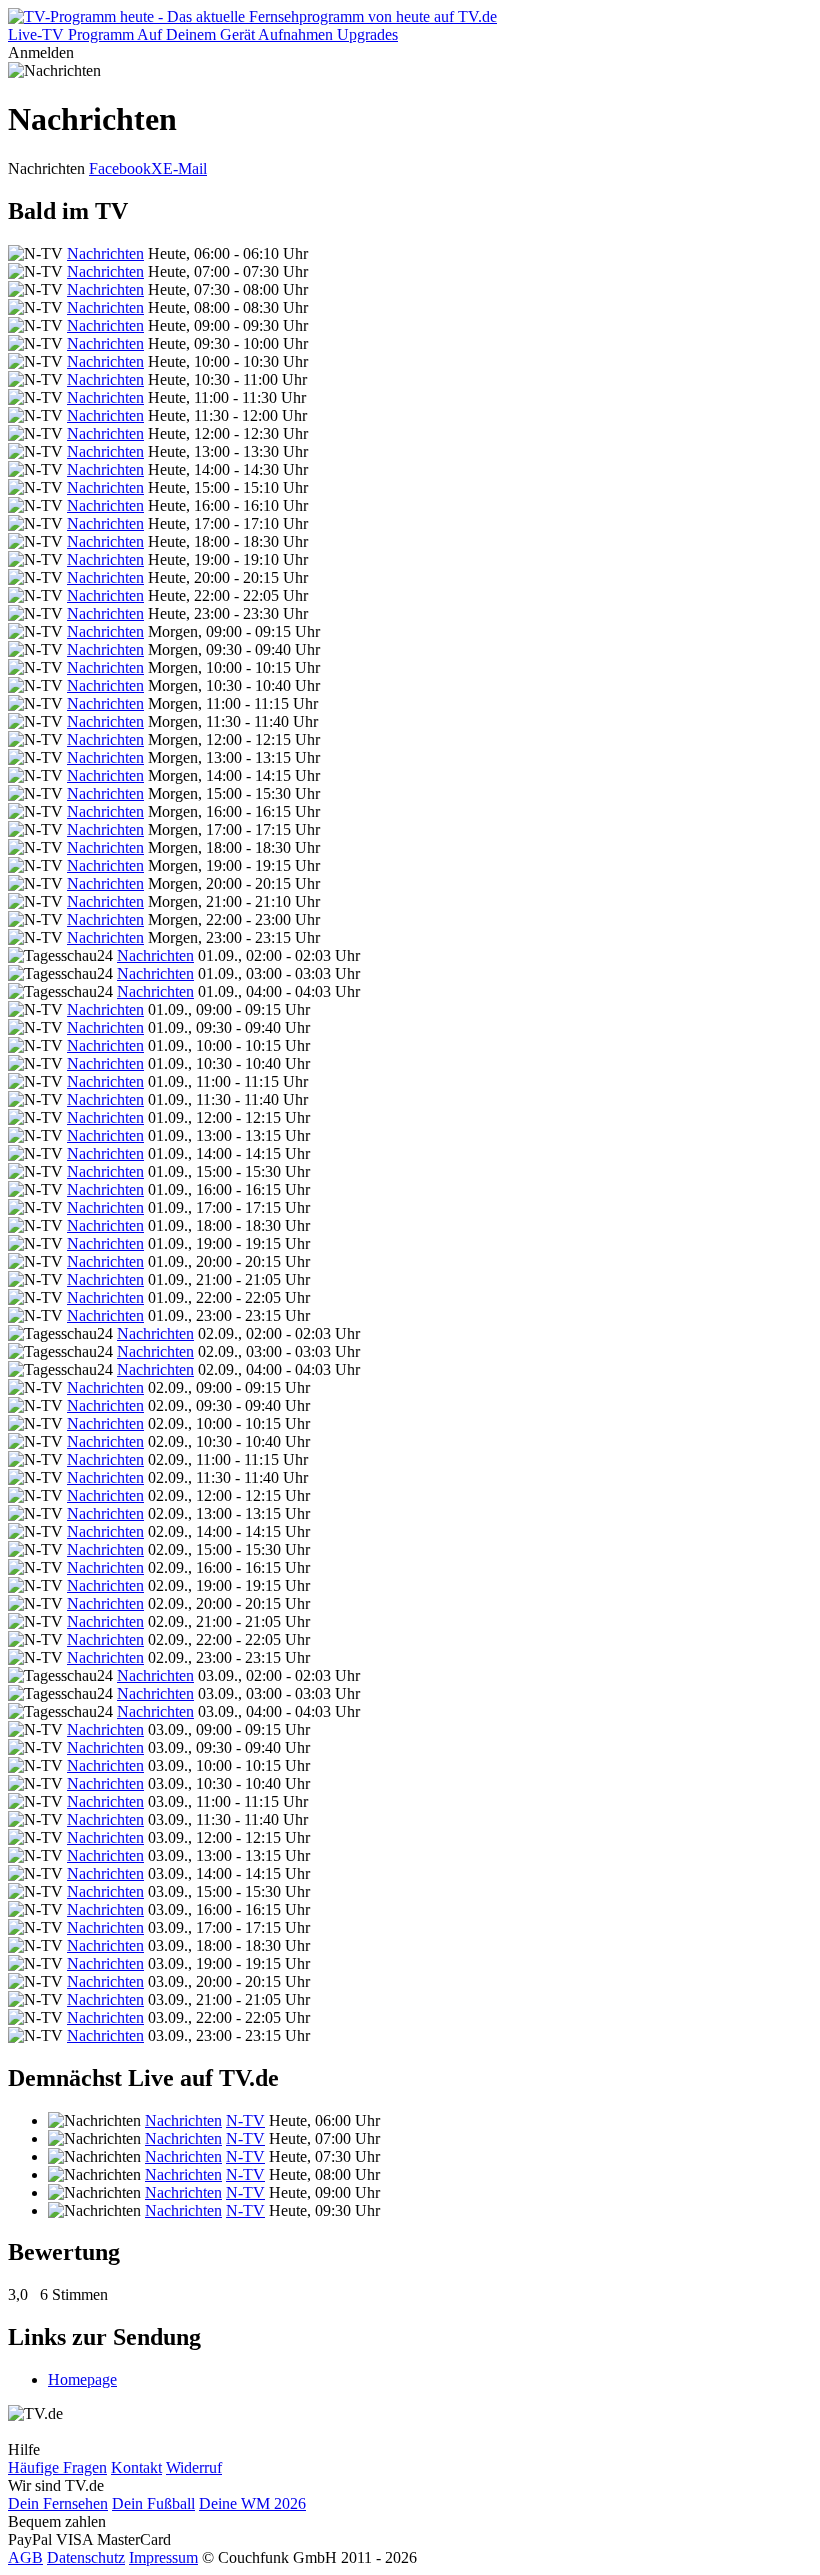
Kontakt (136, 2467)
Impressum (163, 2557)
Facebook (120, 168)
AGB (25, 2557)
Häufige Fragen (57, 2467)
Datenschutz (86, 2557)
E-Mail (185, 168)
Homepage (82, 2379)
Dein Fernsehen (58, 2503)
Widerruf (194, 2467)
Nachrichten (105, 253)
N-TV (245, 2120)
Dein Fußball (153, 2503)
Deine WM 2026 (252, 2503)
